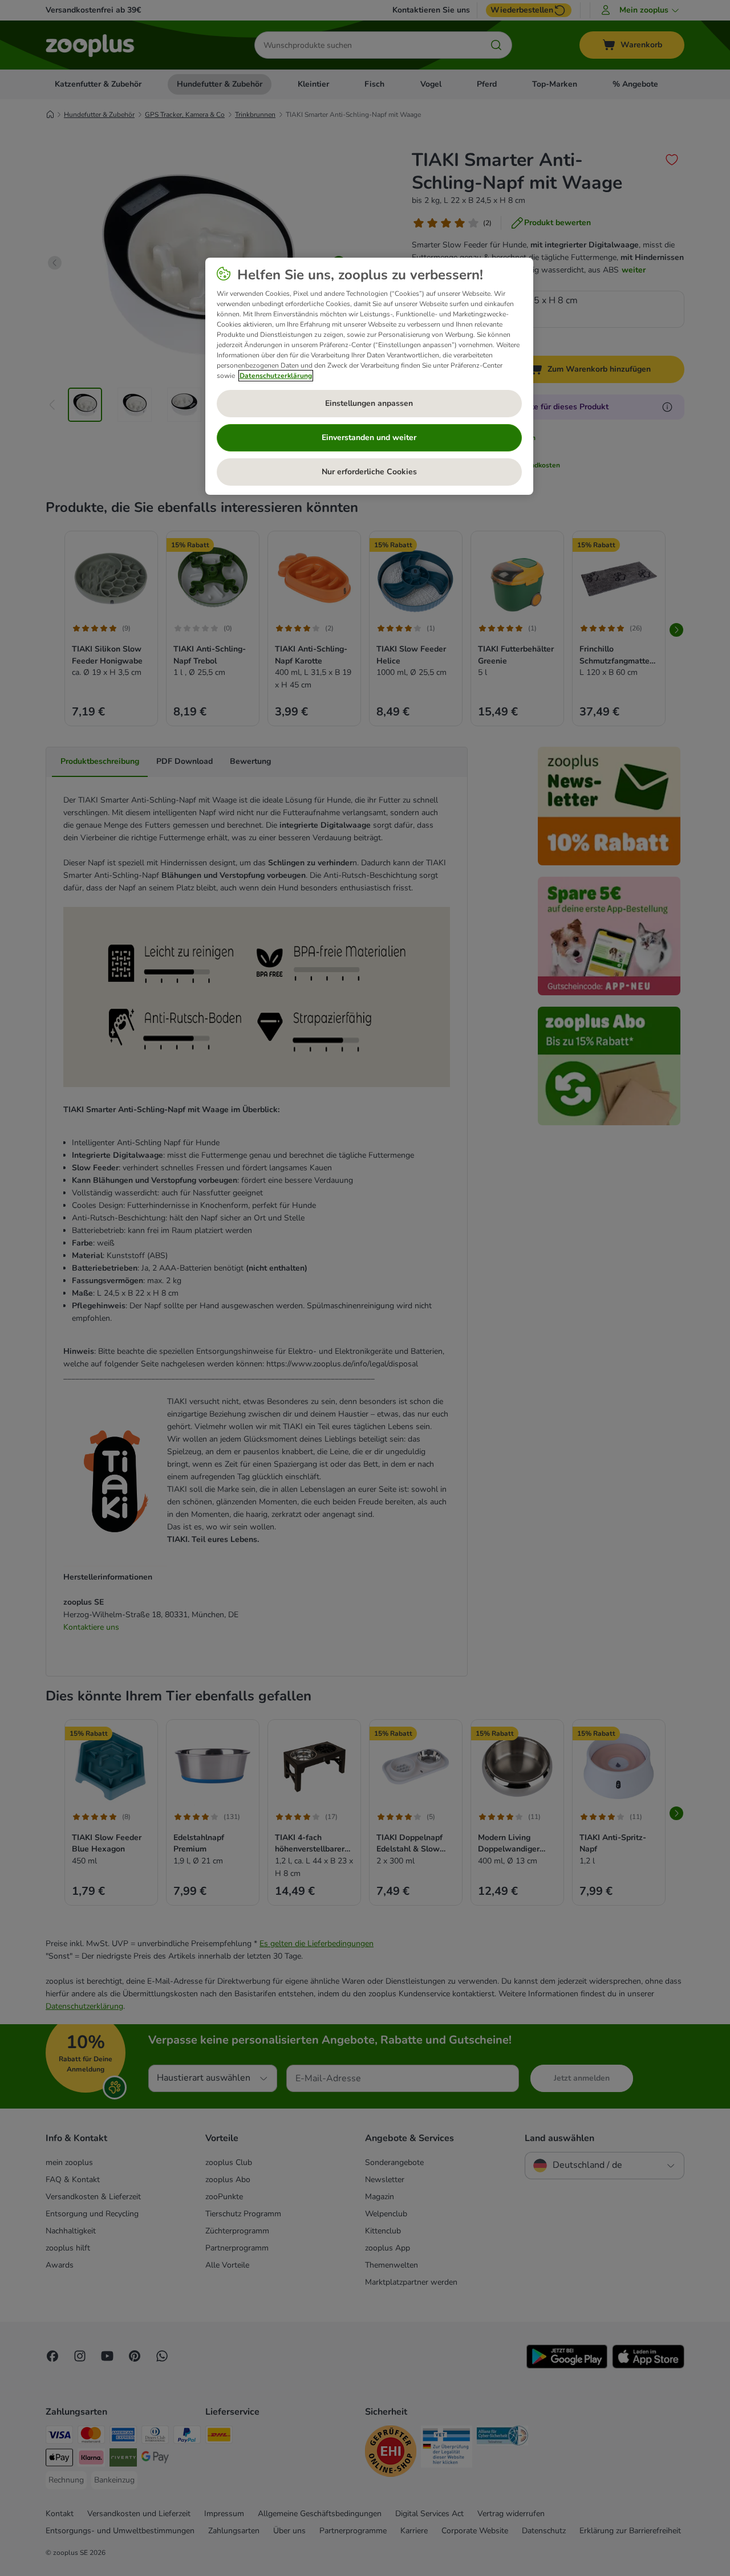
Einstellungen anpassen (369, 403)
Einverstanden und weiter (369, 438)
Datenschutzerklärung (276, 376)
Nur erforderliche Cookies (369, 472)
